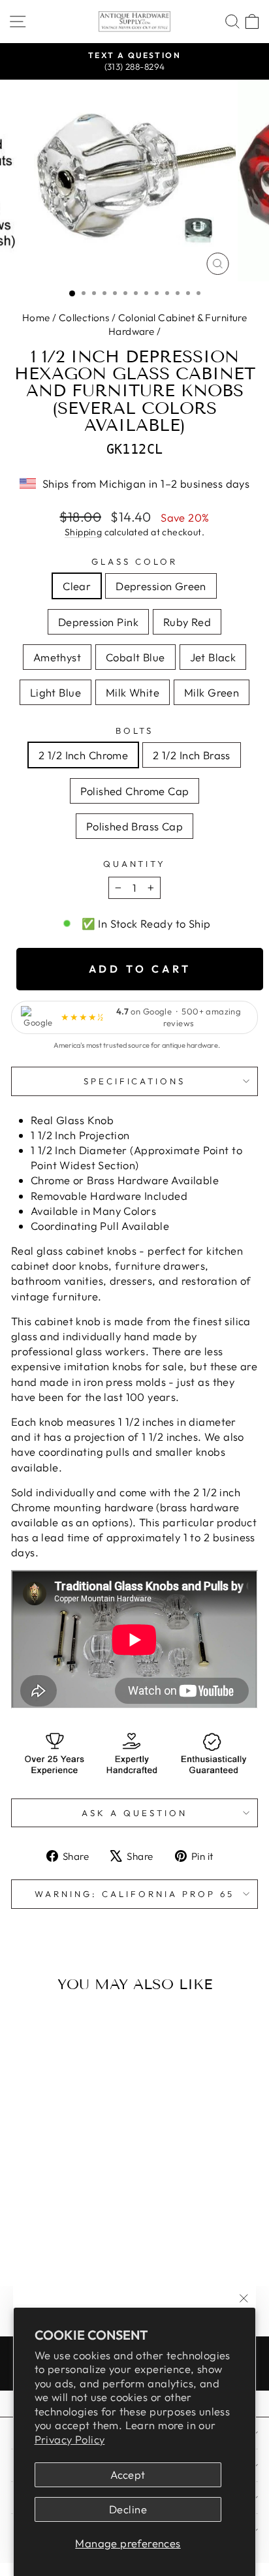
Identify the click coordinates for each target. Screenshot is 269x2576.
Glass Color (134, 561)
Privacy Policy (70, 2439)
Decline (128, 2509)
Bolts (135, 730)
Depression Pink (98, 622)
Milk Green (212, 692)
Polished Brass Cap (134, 826)
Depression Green (161, 586)
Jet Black (213, 657)
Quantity (135, 864)
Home (36, 318)
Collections (84, 318)
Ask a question (134, 1813)
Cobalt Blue (135, 657)
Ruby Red (187, 622)
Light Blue (55, 692)
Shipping (83, 532)
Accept (128, 2474)
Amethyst (57, 657)
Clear (77, 586)
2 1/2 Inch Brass (192, 755)
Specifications (135, 1081)
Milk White (133, 692)
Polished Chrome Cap (135, 791)
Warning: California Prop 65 (134, 1894)
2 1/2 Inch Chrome (83, 755)
